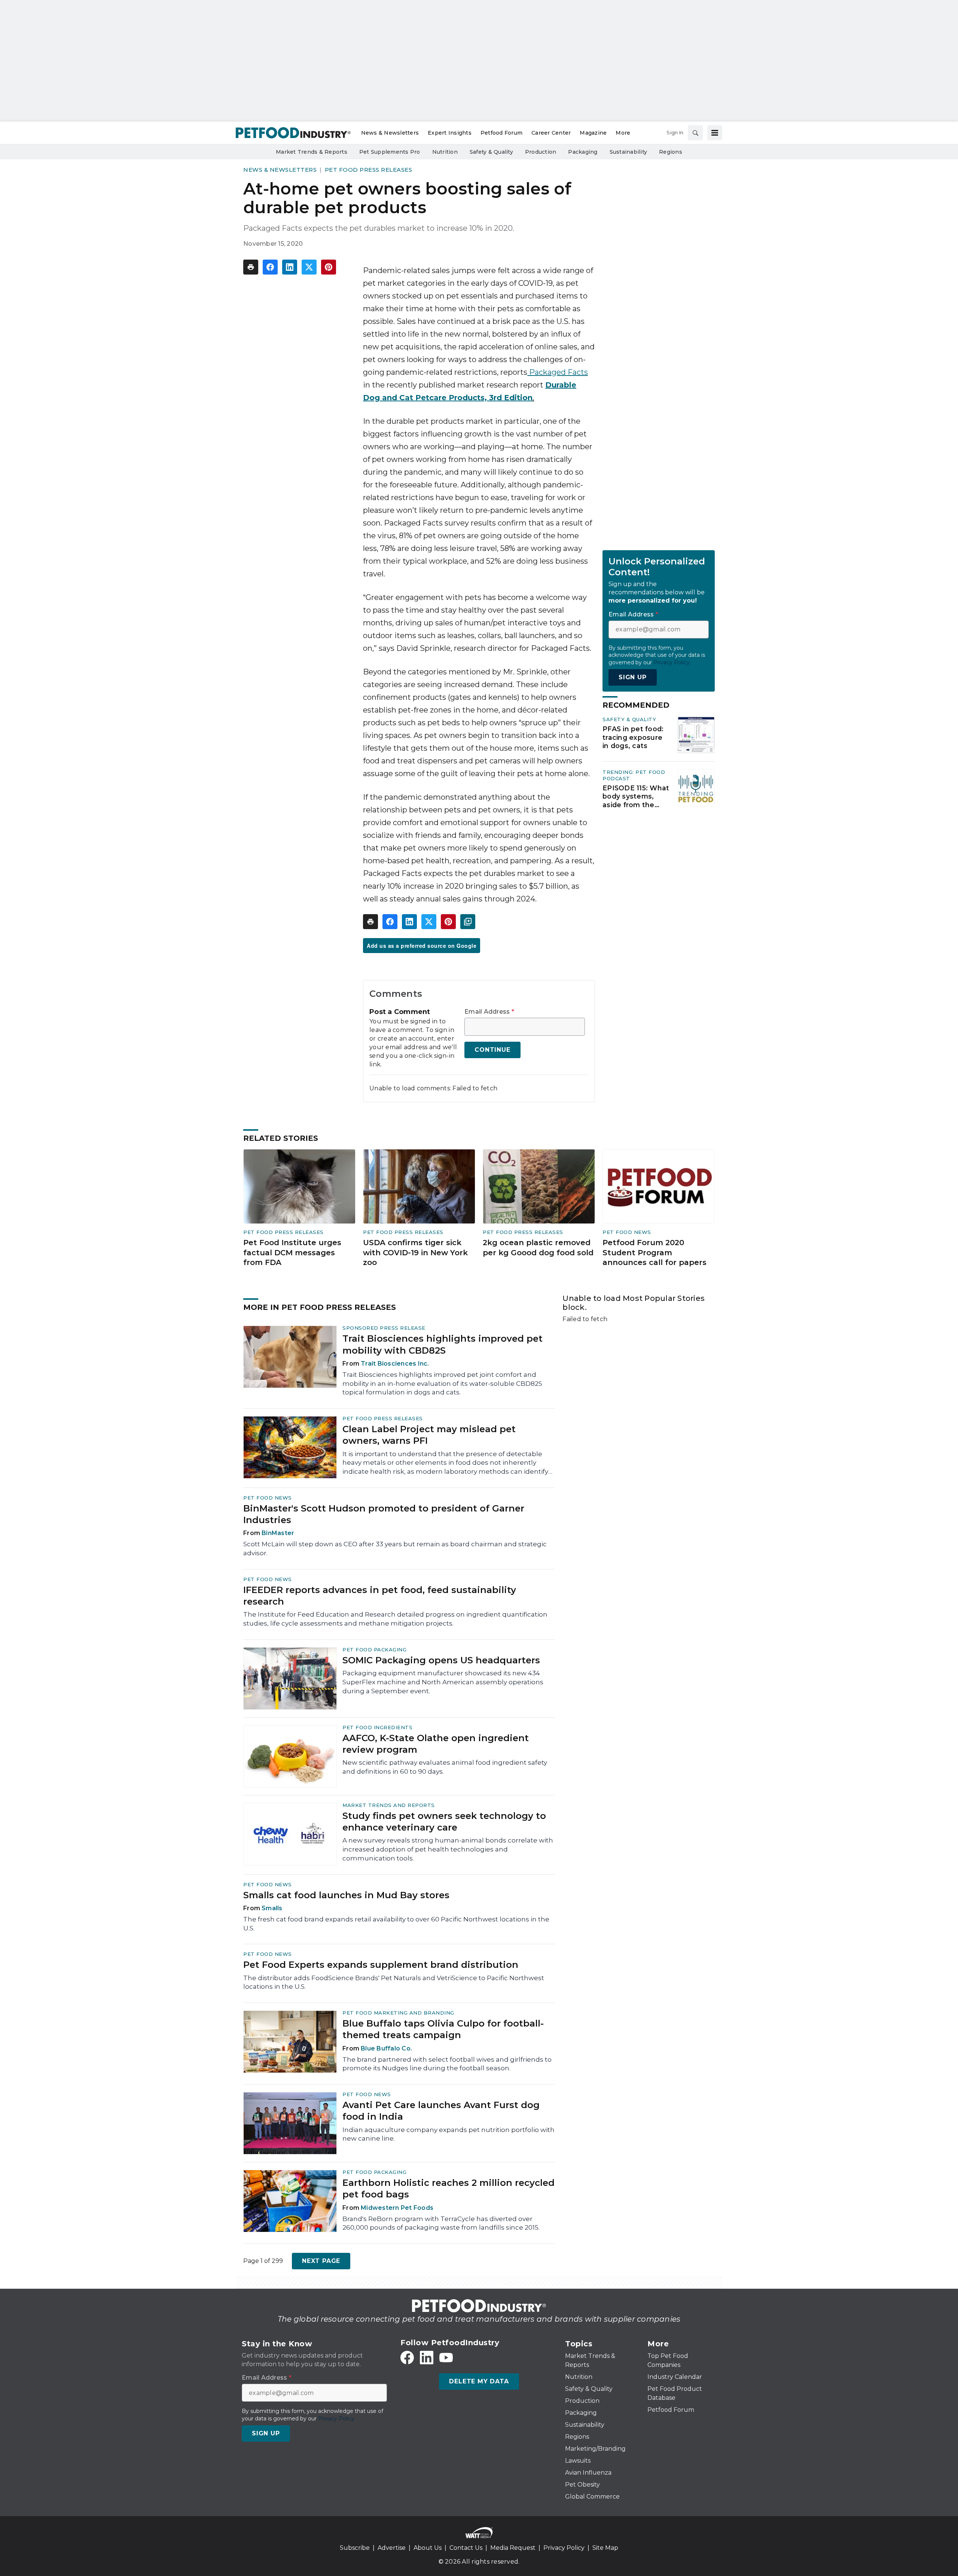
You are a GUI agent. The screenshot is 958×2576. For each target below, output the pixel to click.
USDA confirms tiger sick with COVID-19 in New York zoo (415, 1252)
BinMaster (278, 1533)
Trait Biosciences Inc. (395, 1364)
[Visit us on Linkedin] (427, 2358)
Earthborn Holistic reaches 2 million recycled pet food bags (449, 2188)
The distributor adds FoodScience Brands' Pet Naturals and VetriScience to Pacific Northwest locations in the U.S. (394, 1982)
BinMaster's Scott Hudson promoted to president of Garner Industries (384, 1514)
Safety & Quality (629, 719)
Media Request (513, 2548)
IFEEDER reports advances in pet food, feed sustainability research (380, 1596)
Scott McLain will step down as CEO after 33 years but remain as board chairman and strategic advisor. (395, 1549)
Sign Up (633, 677)
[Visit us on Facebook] (407, 2358)
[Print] (251, 267)
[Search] (695, 133)
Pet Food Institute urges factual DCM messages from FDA (292, 1252)
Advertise (392, 2548)
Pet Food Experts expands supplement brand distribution (381, 1965)
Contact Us (466, 2548)
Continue (492, 1050)
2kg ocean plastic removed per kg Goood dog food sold (538, 1248)
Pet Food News (627, 1232)
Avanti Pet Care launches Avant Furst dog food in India (441, 2111)
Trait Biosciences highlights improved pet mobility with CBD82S (443, 1344)
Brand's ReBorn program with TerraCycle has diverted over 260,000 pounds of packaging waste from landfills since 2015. (441, 2223)
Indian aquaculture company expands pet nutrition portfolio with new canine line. (449, 2134)
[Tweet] (309, 267)
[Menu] (715, 133)
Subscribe (355, 2548)
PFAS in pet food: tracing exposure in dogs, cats (633, 737)
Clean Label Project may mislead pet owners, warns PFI (429, 1435)
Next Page (321, 2261)
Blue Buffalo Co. (386, 2048)
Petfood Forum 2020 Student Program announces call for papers (655, 1252)
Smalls (272, 1908)
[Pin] (329, 267)
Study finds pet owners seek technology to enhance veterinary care (444, 1822)
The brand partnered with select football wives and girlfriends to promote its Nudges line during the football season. (447, 2064)
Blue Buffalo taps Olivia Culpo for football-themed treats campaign (443, 2029)
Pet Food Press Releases (369, 170)
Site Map (605, 2548)
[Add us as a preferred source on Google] (468, 922)
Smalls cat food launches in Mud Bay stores (346, 1895)
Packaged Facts (558, 372)
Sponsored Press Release (384, 1328)
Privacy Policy (564, 2548)
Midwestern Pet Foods (397, 2208)
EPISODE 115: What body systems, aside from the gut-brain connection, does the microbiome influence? (636, 797)
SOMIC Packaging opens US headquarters (441, 1660)
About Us (428, 2548)
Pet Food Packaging (374, 1650)
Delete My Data (479, 2381)
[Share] (270, 267)
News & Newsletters (280, 170)
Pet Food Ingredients (377, 1727)
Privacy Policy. (672, 662)
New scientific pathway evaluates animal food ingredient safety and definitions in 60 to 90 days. (445, 1767)
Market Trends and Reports (389, 1805)
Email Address (489, 1012)
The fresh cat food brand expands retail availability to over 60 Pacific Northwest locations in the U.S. (396, 1924)
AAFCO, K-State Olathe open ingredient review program (436, 1744)
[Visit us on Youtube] (446, 2358)
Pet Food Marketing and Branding (398, 2013)
